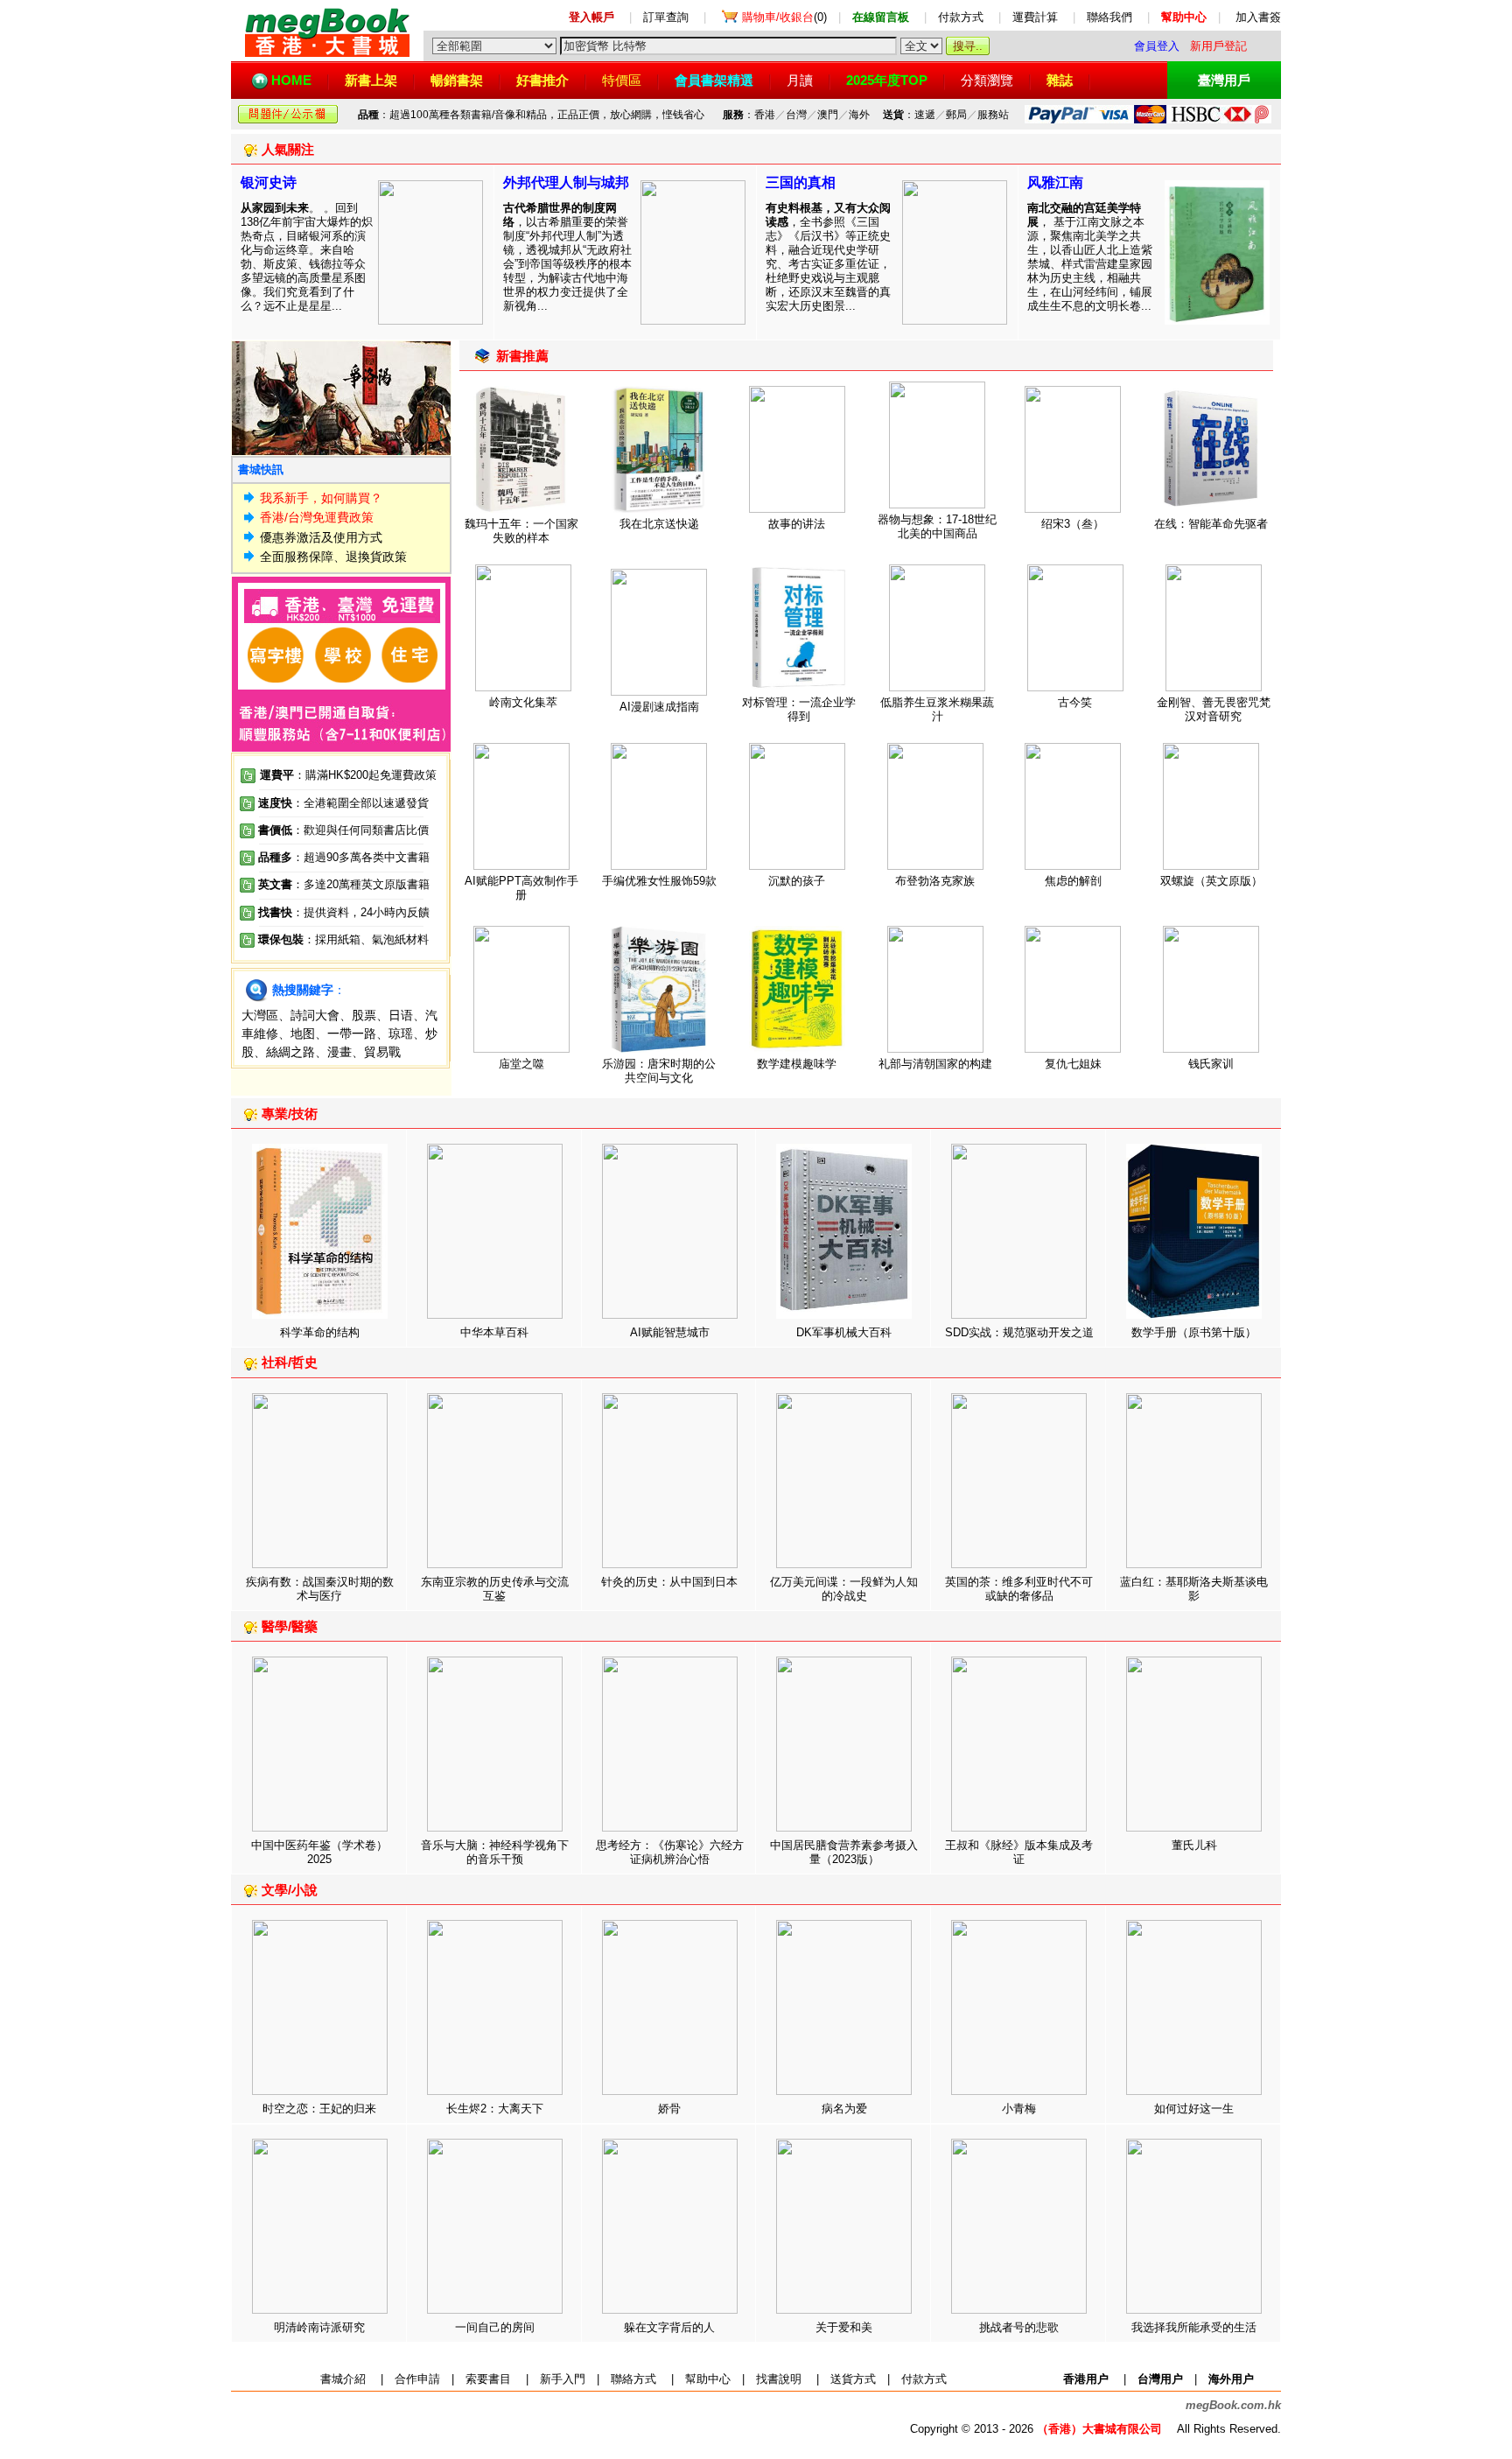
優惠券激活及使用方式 (321, 537)
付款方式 (961, 17)
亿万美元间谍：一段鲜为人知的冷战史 (844, 1589)
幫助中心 (708, 2379)
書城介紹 (343, 2379)
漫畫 (339, 1052)
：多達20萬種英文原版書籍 (344, 884)
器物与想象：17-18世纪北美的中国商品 (937, 526)
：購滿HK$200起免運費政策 (348, 775)
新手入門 (563, 2379)
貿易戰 (382, 1052)
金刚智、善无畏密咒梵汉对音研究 (1214, 709)
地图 (303, 1033)
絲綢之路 (290, 1052)
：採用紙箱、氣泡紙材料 (366, 939)
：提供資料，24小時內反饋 (361, 912)
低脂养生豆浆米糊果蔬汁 (937, 709)
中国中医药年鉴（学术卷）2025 (319, 1852)
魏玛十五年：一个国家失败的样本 (521, 531)
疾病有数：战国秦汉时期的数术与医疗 (320, 1589)
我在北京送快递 (659, 524)
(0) (784, 17)
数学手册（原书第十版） (1194, 1332)
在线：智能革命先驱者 (1211, 524)
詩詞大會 (315, 1015)
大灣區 (260, 1015)
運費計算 (1035, 17)
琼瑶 (401, 1033)
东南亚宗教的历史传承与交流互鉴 (495, 1589)
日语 (401, 1015)
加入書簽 (1258, 17)
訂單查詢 (666, 17)
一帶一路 (352, 1033)
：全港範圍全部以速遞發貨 (343, 803)
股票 (364, 1015)
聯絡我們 (1109, 17)
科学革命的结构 (320, 1332)
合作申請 (417, 2379)
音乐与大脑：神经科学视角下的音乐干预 (495, 1852)
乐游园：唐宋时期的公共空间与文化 (659, 1071)
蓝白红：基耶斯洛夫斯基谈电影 (1194, 1589)
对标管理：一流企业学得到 (799, 709)
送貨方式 (853, 2379)
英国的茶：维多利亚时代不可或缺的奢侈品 (1019, 1589)
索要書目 (488, 2379)
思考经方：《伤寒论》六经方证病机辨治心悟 (670, 1852)
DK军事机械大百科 (844, 1332)
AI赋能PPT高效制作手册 (521, 888)
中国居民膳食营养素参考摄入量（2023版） (844, 1852)
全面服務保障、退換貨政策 (333, 557)
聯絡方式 (633, 2379)
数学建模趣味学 (797, 1064)
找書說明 (779, 2379)
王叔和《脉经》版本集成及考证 (1019, 1852)
